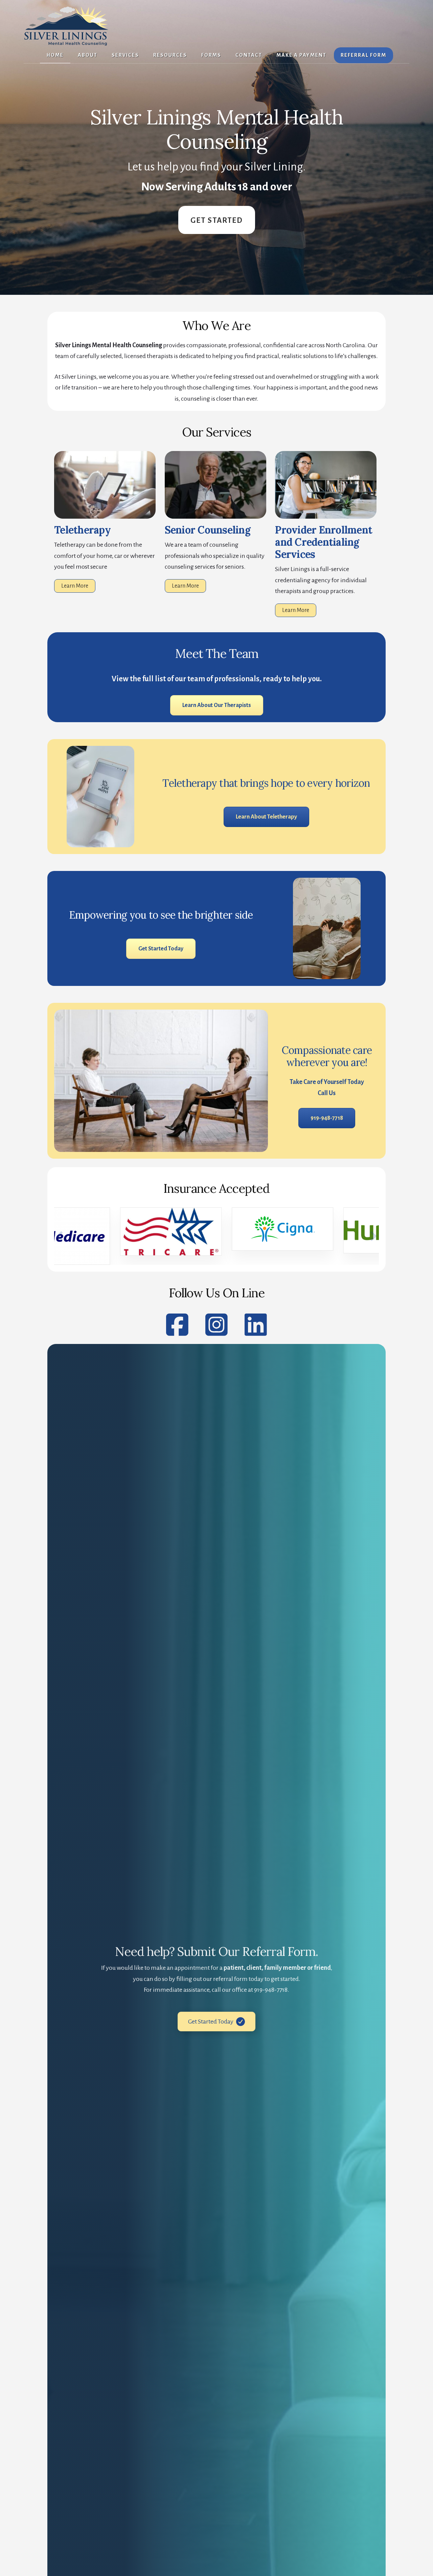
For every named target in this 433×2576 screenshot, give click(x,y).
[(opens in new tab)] (326, 517)
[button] (60, 1236)
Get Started (217, 220)
